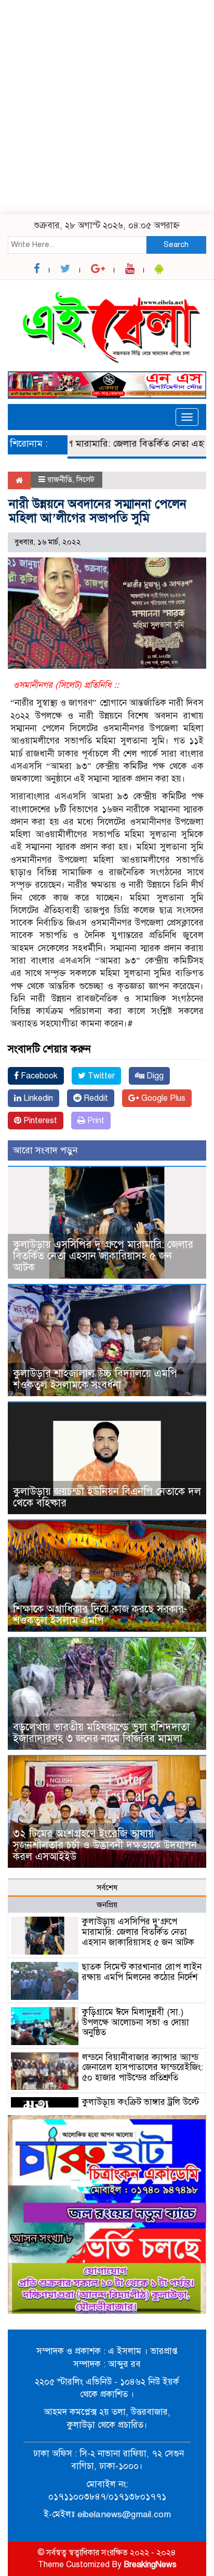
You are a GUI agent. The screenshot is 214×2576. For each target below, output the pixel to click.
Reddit (95, 1098)
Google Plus (162, 1098)
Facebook (38, 1076)
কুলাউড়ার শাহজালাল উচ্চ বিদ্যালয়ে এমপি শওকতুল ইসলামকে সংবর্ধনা (95, 1379)
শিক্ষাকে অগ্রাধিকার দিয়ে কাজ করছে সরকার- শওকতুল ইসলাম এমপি (100, 1615)
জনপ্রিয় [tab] (107, 1905)
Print (95, 1121)
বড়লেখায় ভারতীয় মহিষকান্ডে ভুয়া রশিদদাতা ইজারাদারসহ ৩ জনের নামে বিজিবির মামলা (101, 1733)
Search (176, 244)
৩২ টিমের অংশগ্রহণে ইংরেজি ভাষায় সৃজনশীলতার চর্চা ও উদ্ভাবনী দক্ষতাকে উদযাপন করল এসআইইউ (105, 1845)
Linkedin (37, 1098)
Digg (154, 1076)
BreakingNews (150, 2565)
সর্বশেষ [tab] (107, 1888)
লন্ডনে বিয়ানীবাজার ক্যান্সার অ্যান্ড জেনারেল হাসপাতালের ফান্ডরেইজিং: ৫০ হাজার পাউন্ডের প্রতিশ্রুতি (143, 2068)
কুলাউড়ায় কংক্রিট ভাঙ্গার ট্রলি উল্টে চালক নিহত (141, 2107)
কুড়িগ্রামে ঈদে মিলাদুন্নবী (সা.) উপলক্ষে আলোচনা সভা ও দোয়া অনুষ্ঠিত (136, 2022)
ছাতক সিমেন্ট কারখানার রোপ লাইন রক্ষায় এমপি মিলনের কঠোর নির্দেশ (142, 1972)
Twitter (100, 1076)
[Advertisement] (107, 107)
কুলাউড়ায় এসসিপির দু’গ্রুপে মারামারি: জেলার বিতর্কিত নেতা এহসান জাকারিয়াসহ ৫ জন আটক (103, 1256)
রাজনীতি (60, 479)
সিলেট (85, 479)
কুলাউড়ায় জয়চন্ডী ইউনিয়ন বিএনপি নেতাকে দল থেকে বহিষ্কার (107, 1497)
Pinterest (39, 1121)
